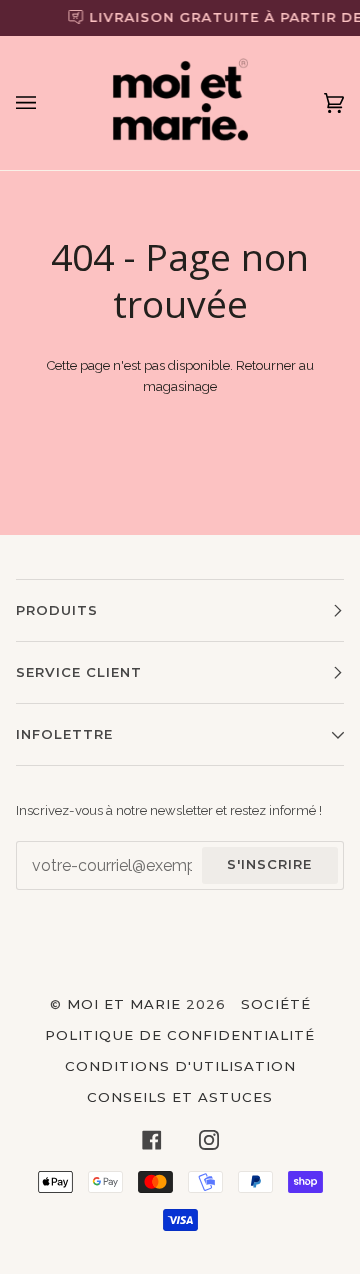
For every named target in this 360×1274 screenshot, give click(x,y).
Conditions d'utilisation (180, 1066)
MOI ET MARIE (124, 1004)
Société (276, 1004)
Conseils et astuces (180, 1097)
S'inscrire (269, 864)
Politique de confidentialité (180, 1035)
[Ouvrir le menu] (46, 103)
